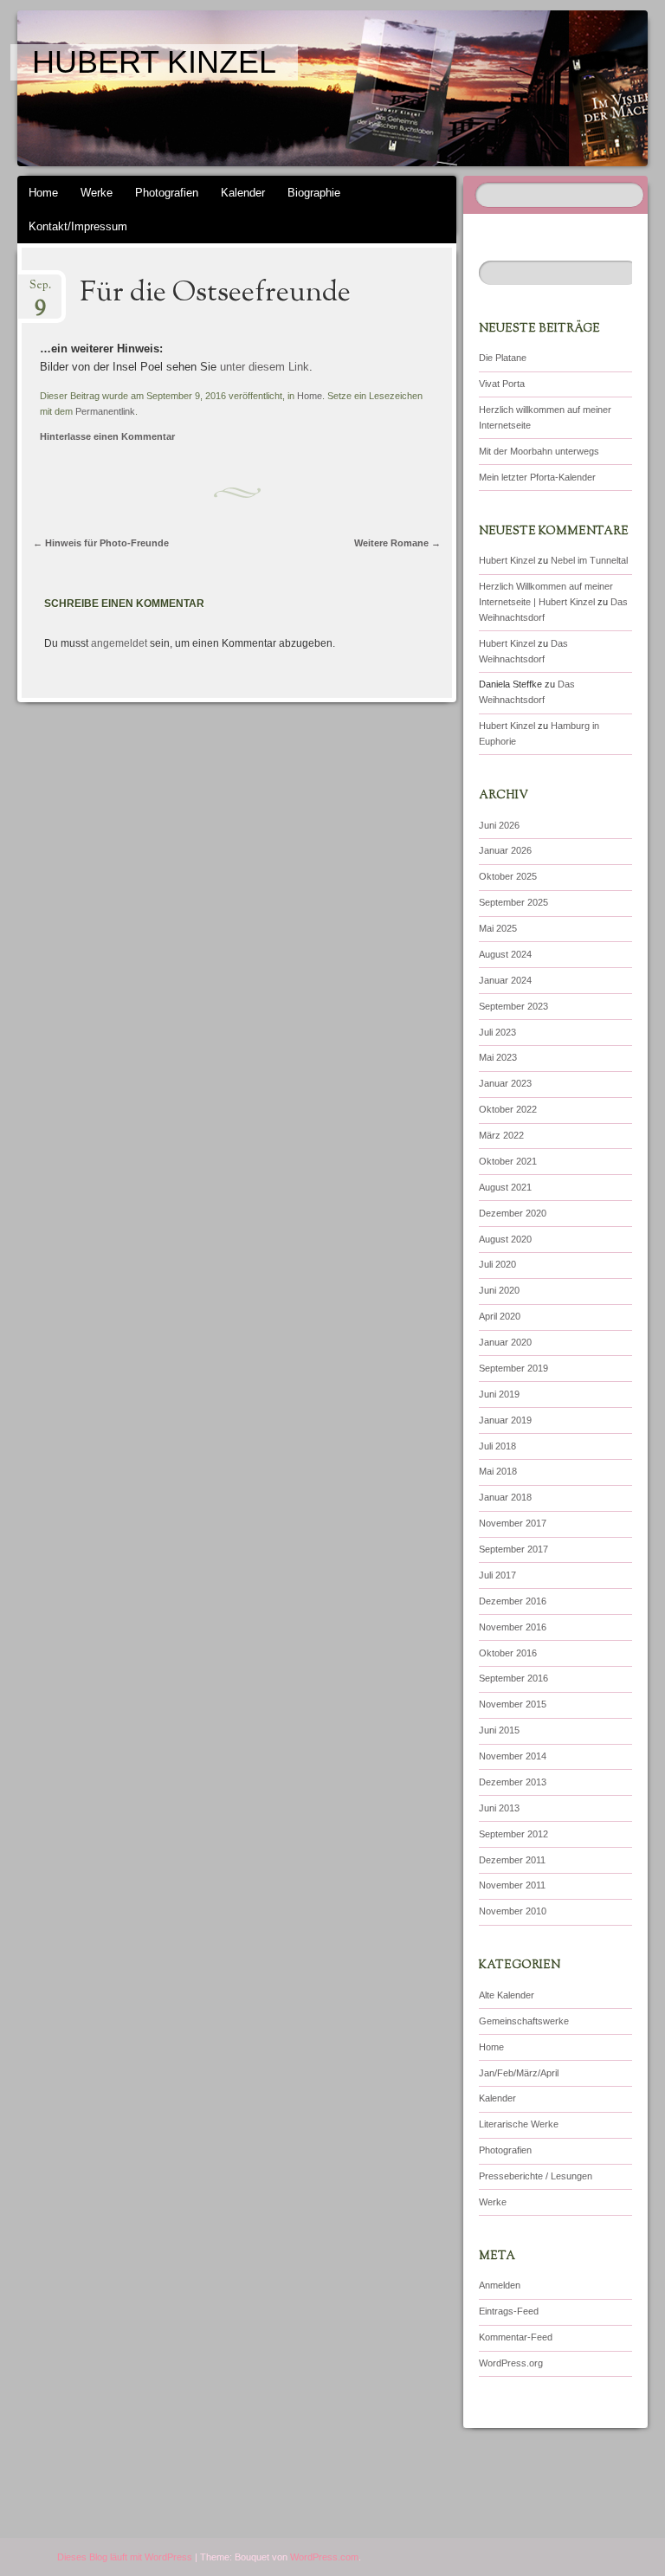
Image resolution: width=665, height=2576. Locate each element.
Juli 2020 (497, 1264)
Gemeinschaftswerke (524, 2021)
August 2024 (505, 954)
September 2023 (513, 1006)
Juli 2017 (497, 1575)
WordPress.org (511, 2363)
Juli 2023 (497, 1032)
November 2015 (513, 1704)
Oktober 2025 (508, 876)
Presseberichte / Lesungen (536, 2176)
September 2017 (513, 1549)
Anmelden (500, 2285)
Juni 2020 (499, 1290)
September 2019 (513, 1368)
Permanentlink (105, 411)
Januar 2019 (505, 1420)
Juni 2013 (499, 1808)
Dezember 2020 (513, 1213)
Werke (97, 193)
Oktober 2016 (508, 1653)
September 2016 (513, 1678)
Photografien (167, 193)
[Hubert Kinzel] (283, 88)
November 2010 (513, 1911)
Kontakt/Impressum (78, 226)
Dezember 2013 (513, 1782)
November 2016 (513, 1627)
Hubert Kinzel (154, 62)
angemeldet (119, 643)
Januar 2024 (505, 980)
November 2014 (513, 1756)
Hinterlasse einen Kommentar (107, 436)
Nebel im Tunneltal (589, 560)
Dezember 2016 (513, 1601)
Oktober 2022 (508, 1109)
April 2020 (500, 1316)
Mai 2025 (498, 928)
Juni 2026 (499, 825)
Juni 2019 (499, 1394)
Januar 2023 (505, 1083)
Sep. (40, 291)
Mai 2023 (498, 1057)
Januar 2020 (505, 1342)
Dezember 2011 (512, 1860)
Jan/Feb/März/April (519, 2073)
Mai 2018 (498, 1471)
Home (43, 193)
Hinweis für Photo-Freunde (101, 543)
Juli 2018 (497, 1446)
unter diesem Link (265, 367)
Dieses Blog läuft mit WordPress (125, 2557)
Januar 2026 (505, 850)
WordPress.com (324, 2557)
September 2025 (513, 902)
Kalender (243, 193)
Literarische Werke (519, 2124)
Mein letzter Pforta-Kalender (537, 477)
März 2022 (501, 1135)
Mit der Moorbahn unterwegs (539, 451)
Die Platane (503, 358)
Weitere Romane (397, 543)
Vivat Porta (502, 384)
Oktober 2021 (508, 1161)
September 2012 (513, 1834)
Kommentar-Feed (516, 2337)
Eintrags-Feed (509, 2311)
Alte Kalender (507, 1995)
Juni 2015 (499, 1730)
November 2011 (512, 1885)
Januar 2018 (505, 1497)
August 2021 (505, 1187)
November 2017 (513, 1523)
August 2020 (505, 1239)
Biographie (314, 193)
